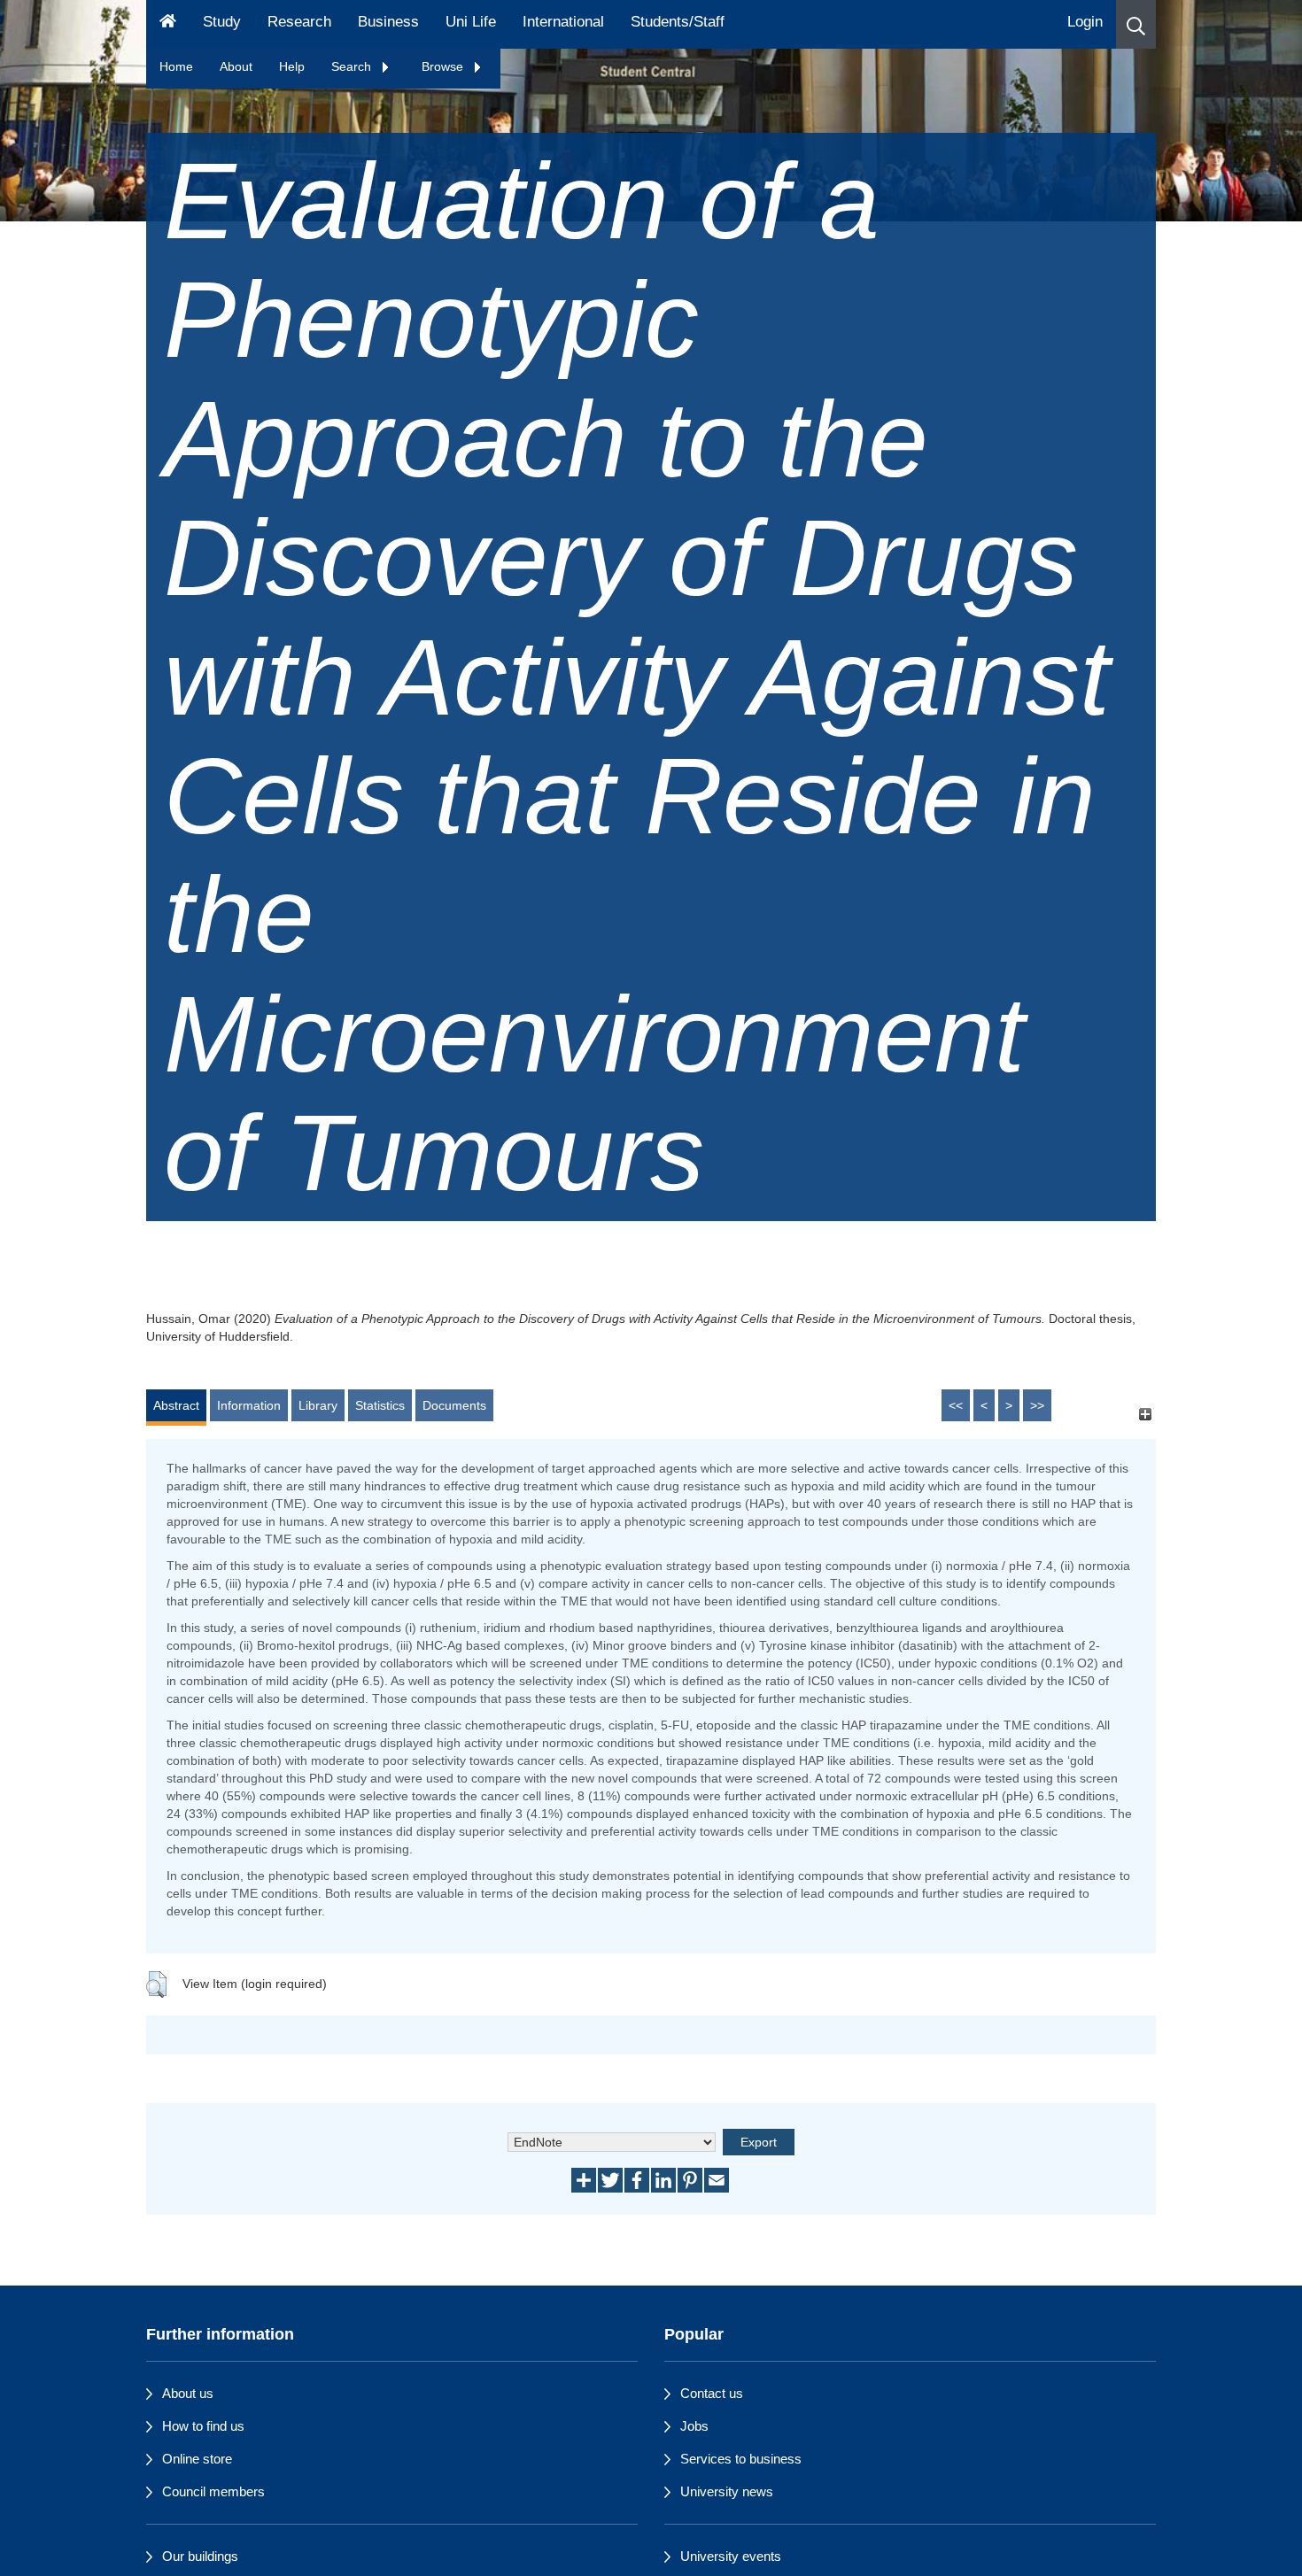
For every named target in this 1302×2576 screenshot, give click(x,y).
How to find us (203, 2426)
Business (388, 22)
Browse (444, 66)
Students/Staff (678, 22)
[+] (1145, 1414)
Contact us (712, 2393)
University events (731, 2556)
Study (222, 22)
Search (353, 66)
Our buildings (200, 2556)
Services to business (741, 2459)
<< (956, 1405)
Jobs (694, 2426)
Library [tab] (318, 1405)
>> (1037, 1405)
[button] (1136, 24)
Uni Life (471, 22)
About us (188, 2393)
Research (299, 22)
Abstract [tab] (176, 1405)
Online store (197, 2459)
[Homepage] (168, 24)
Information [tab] (249, 1405)
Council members (213, 2491)
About (236, 66)
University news (727, 2491)
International (563, 22)
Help (292, 66)
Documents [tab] (454, 1405)
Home (176, 66)
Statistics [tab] (380, 1405)
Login (1085, 22)
